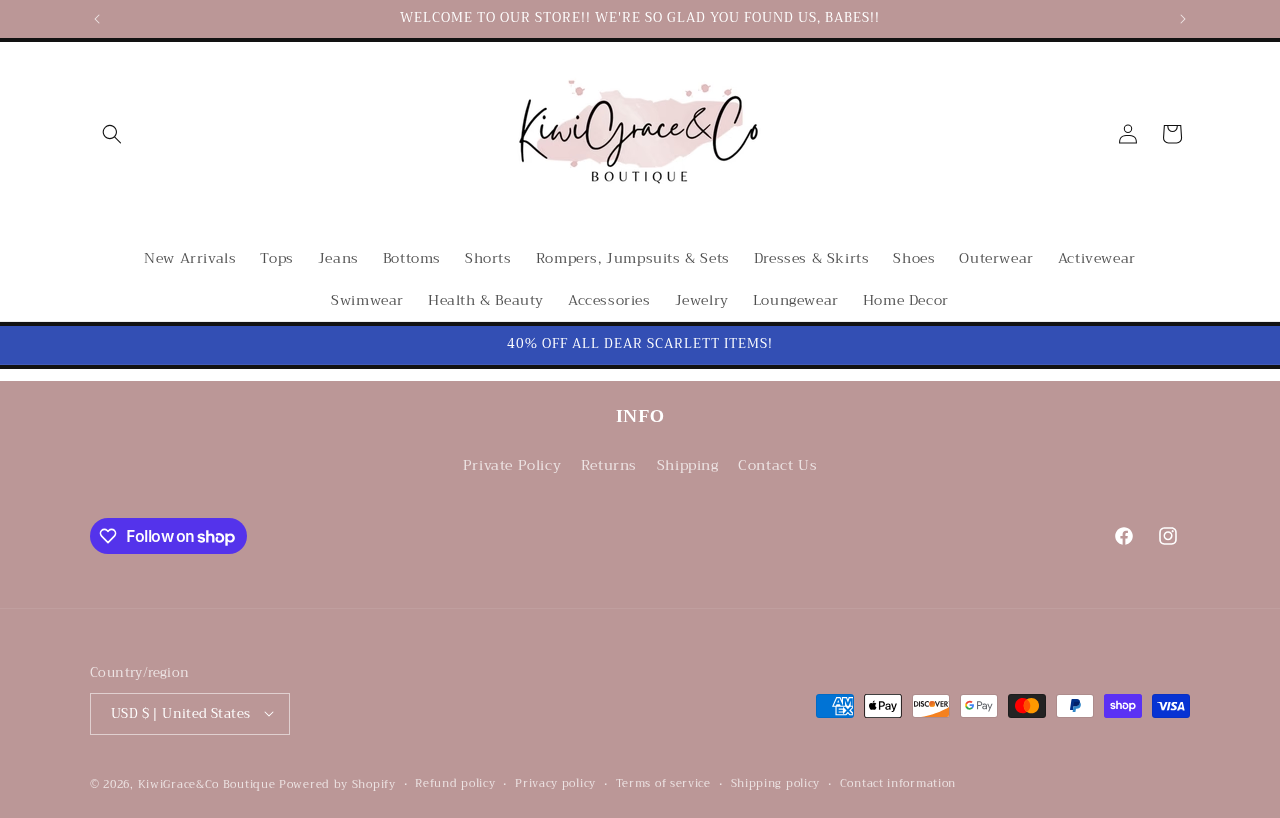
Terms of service (663, 783)
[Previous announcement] (97, 19)
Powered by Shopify (337, 783)
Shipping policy (776, 783)
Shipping (688, 466)
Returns (609, 466)
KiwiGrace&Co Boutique (207, 783)
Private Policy (512, 466)
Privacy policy (555, 783)
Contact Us (777, 466)
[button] (112, 134)
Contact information (898, 783)
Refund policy (455, 783)
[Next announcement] (1183, 19)
